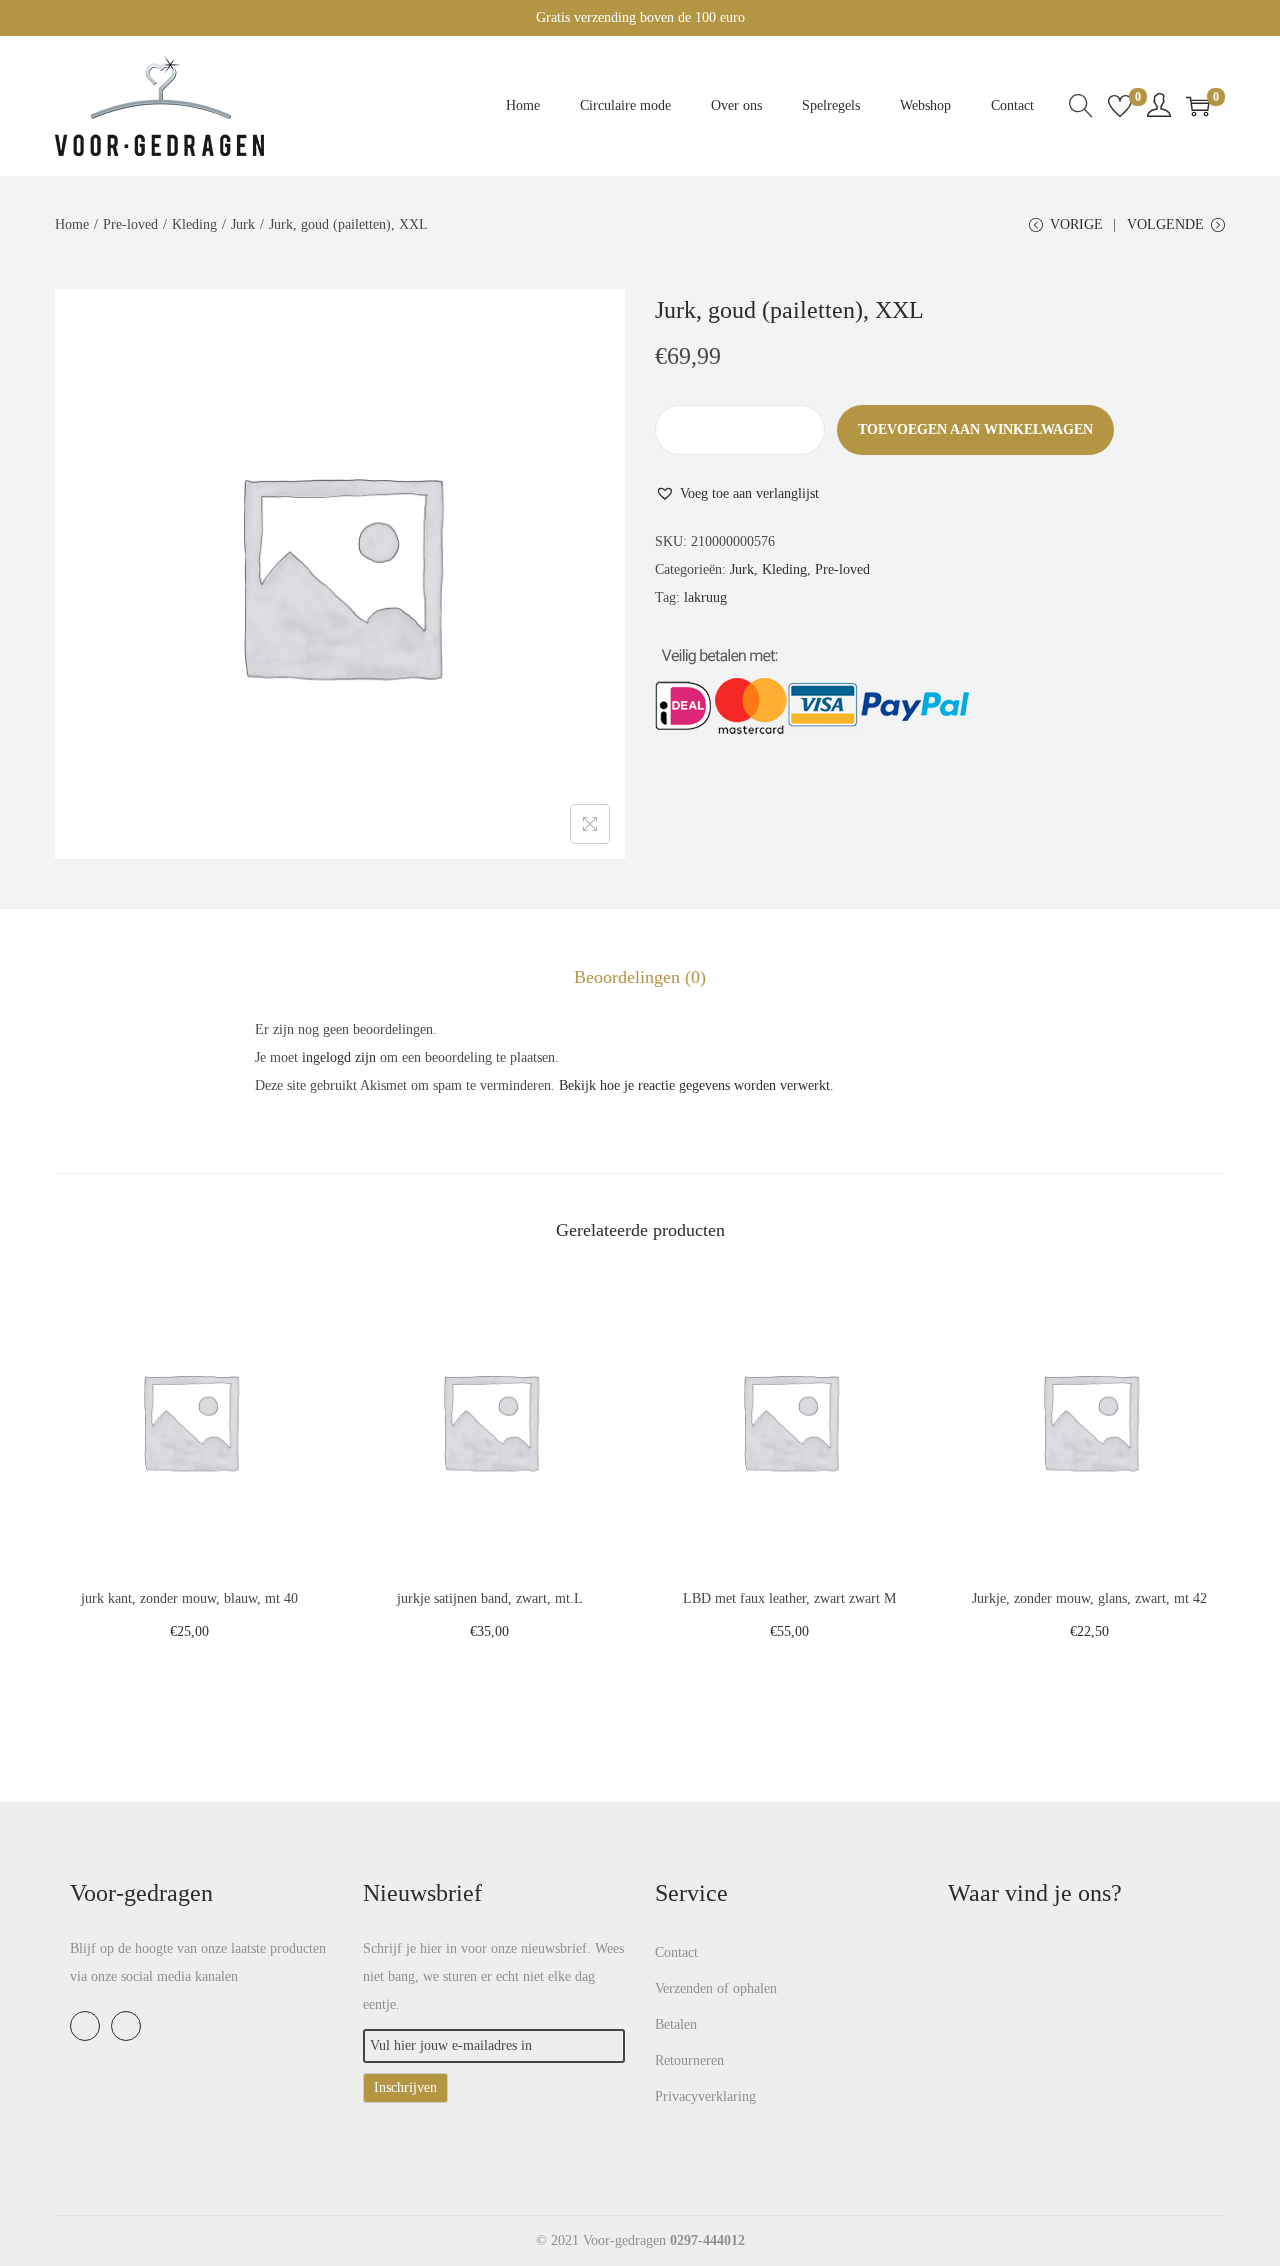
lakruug (705, 597)
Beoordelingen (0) (640, 977)
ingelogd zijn (339, 1057)
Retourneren (689, 2060)
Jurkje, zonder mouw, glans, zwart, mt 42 (1089, 1598)
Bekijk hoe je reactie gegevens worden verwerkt (694, 1085)
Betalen (676, 2024)
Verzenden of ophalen (716, 1988)
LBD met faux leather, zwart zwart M (789, 1598)
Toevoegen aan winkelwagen (975, 429)
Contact (676, 1952)
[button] (737, 494)
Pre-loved (130, 224)
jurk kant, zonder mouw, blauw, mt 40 (189, 1598)
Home (72, 224)
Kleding (194, 224)
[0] (1120, 106)
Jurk (243, 224)
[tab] (640, 977)
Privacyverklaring (705, 2096)
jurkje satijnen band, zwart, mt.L (490, 1598)
